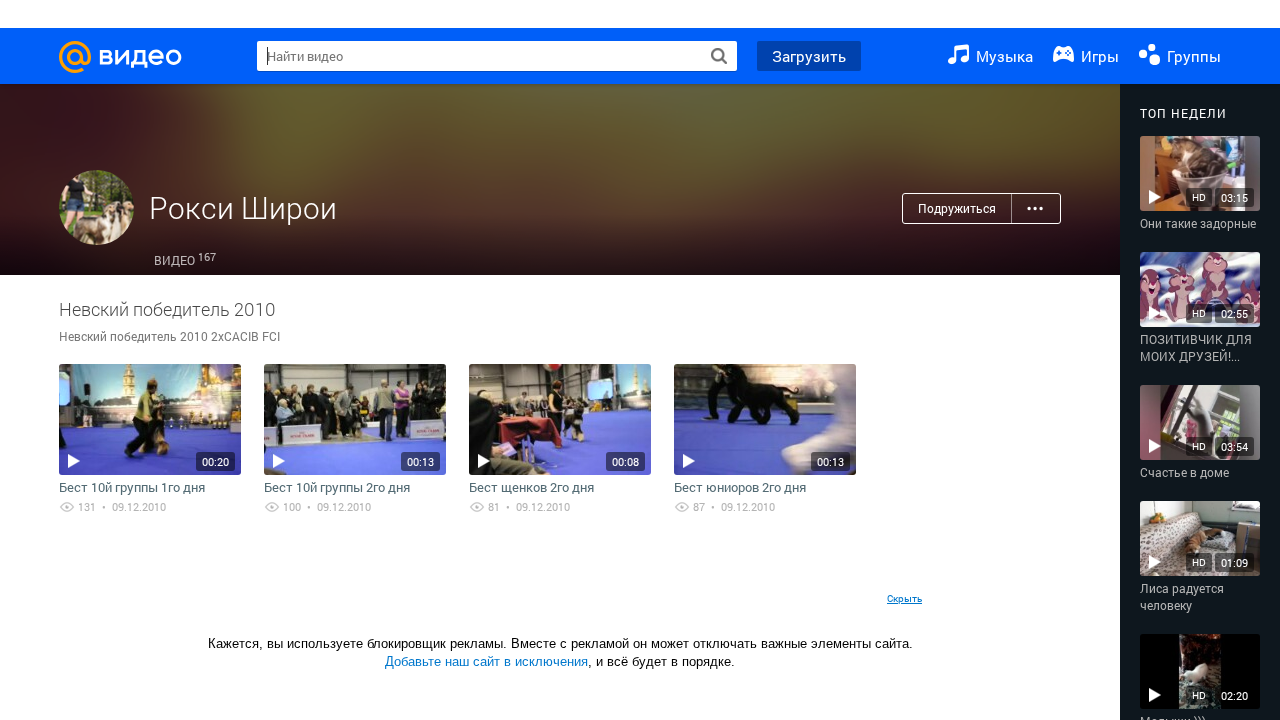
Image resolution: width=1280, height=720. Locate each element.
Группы (1192, 56)
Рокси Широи (243, 207)
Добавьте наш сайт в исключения (486, 661)
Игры (1098, 56)
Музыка (1002, 56)
